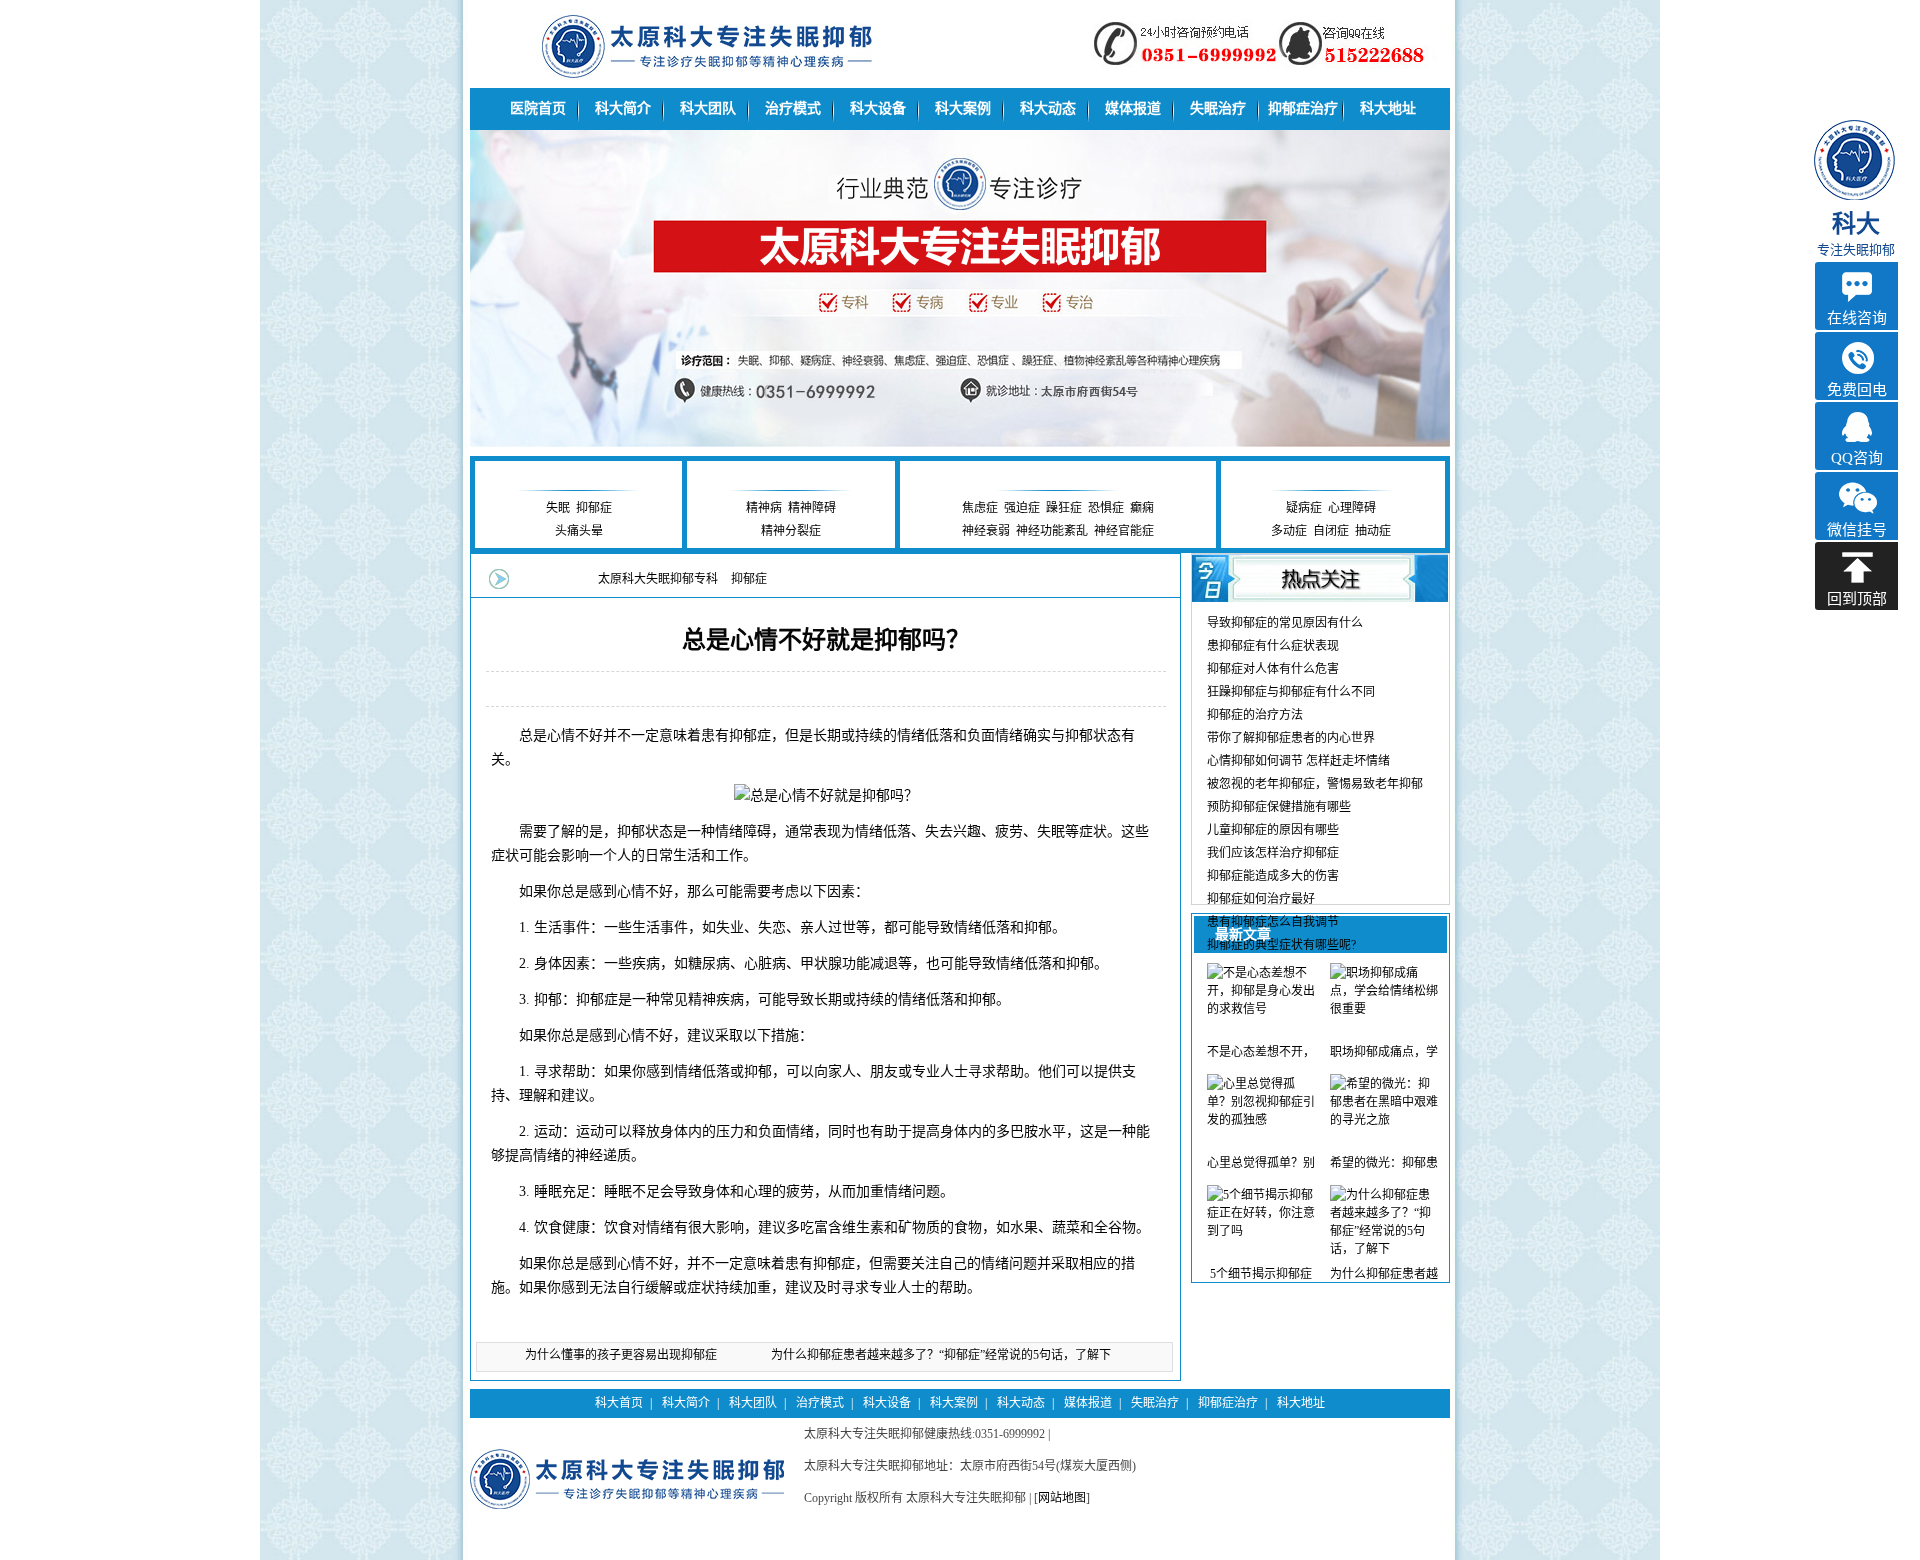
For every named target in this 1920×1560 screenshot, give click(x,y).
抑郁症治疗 (1303, 108)
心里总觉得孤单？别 (1261, 1163)
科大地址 (1388, 108)
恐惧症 (1106, 508)
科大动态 (1048, 108)
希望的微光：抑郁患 (1384, 1163)
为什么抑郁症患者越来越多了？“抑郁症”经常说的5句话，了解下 (941, 1355)
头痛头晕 (579, 531)
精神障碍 (812, 508)
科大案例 (963, 108)
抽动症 (1373, 531)
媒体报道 (1133, 108)
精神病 (764, 508)
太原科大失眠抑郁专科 (658, 579)
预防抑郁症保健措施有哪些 (1279, 807)
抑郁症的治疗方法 (1255, 715)
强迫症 (1022, 508)
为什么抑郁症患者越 (1384, 1274)
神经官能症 (1124, 531)
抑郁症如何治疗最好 (1261, 899)
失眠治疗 (1218, 108)
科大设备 (878, 108)
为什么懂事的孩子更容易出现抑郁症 (621, 1355)
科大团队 (708, 108)
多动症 (1289, 531)
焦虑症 (980, 508)
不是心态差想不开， (1261, 1052)
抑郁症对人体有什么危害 (1273, 669)
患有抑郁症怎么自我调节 (1273, 922)
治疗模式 (793, 108)
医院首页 (538, 108)
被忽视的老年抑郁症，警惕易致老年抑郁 (1315, 784)
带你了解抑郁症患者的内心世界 (1291, 738)
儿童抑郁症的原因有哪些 (1273, 830)
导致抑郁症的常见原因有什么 (1285, 623)
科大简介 (623, 108)
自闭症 (1331, 531)
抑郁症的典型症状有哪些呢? (1281, 945)
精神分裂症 (791, 531)
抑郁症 (594, 508)
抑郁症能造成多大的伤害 (1273, 876)
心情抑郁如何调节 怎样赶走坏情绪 (1298, 761)
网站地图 (1062, 1498)
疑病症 (1304, 508)
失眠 (558, 508)
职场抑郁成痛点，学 (1384, 1052)
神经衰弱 (986, 531)
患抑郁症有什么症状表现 (1273, 646)
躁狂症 (1064, 508)
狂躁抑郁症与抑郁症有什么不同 (1291, 692)
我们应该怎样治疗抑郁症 (1273, 853)
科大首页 (619, 1403)
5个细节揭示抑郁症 (1261, 1274)
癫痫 (1142, 508)
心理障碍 (1352, 508)
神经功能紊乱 (1052, 531)
